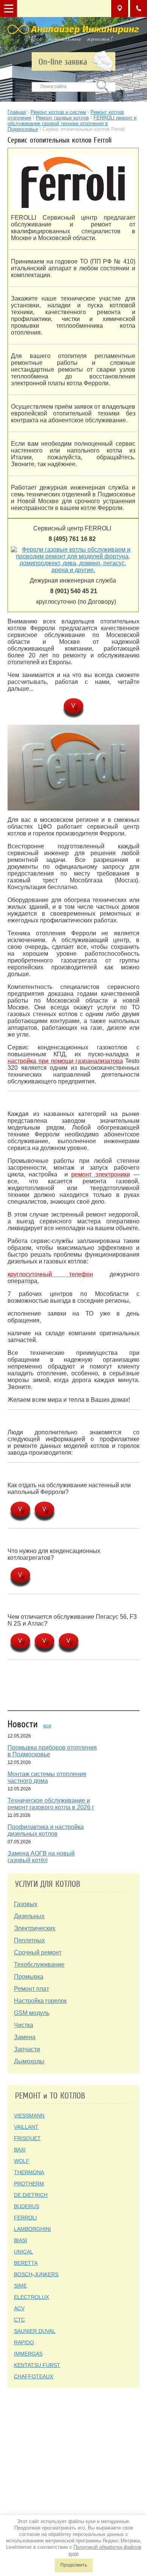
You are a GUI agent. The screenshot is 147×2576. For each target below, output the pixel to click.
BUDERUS (27, 2206)
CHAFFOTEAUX (34, 2376)
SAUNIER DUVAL (35, 2331)
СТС (19, 2320)
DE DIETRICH (31, 2195)
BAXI (20, 2150)
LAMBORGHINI (32, 2229)
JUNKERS (46, 2274)
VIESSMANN (29, 2116)
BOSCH (23, 2274)
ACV (19, 2308)
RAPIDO (24, 2342)
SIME (20, 2286)
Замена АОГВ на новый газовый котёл (41, 1857)
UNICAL (24, 2252)
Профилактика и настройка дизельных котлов (46, 1830)
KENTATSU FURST (37, 2365)
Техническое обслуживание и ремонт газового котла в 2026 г (51, 1804)
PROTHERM (29, 2184)
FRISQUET (27, 2138)
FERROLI (25, 2218)
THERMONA (29, 2172)
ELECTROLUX (31, 2297)
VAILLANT (26, 2127)
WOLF (22, 2161)
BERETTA (26, 2263)
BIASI (21, 2240)
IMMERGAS (28, 2354)
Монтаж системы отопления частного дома (47, 1777)
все (47, 1726)
